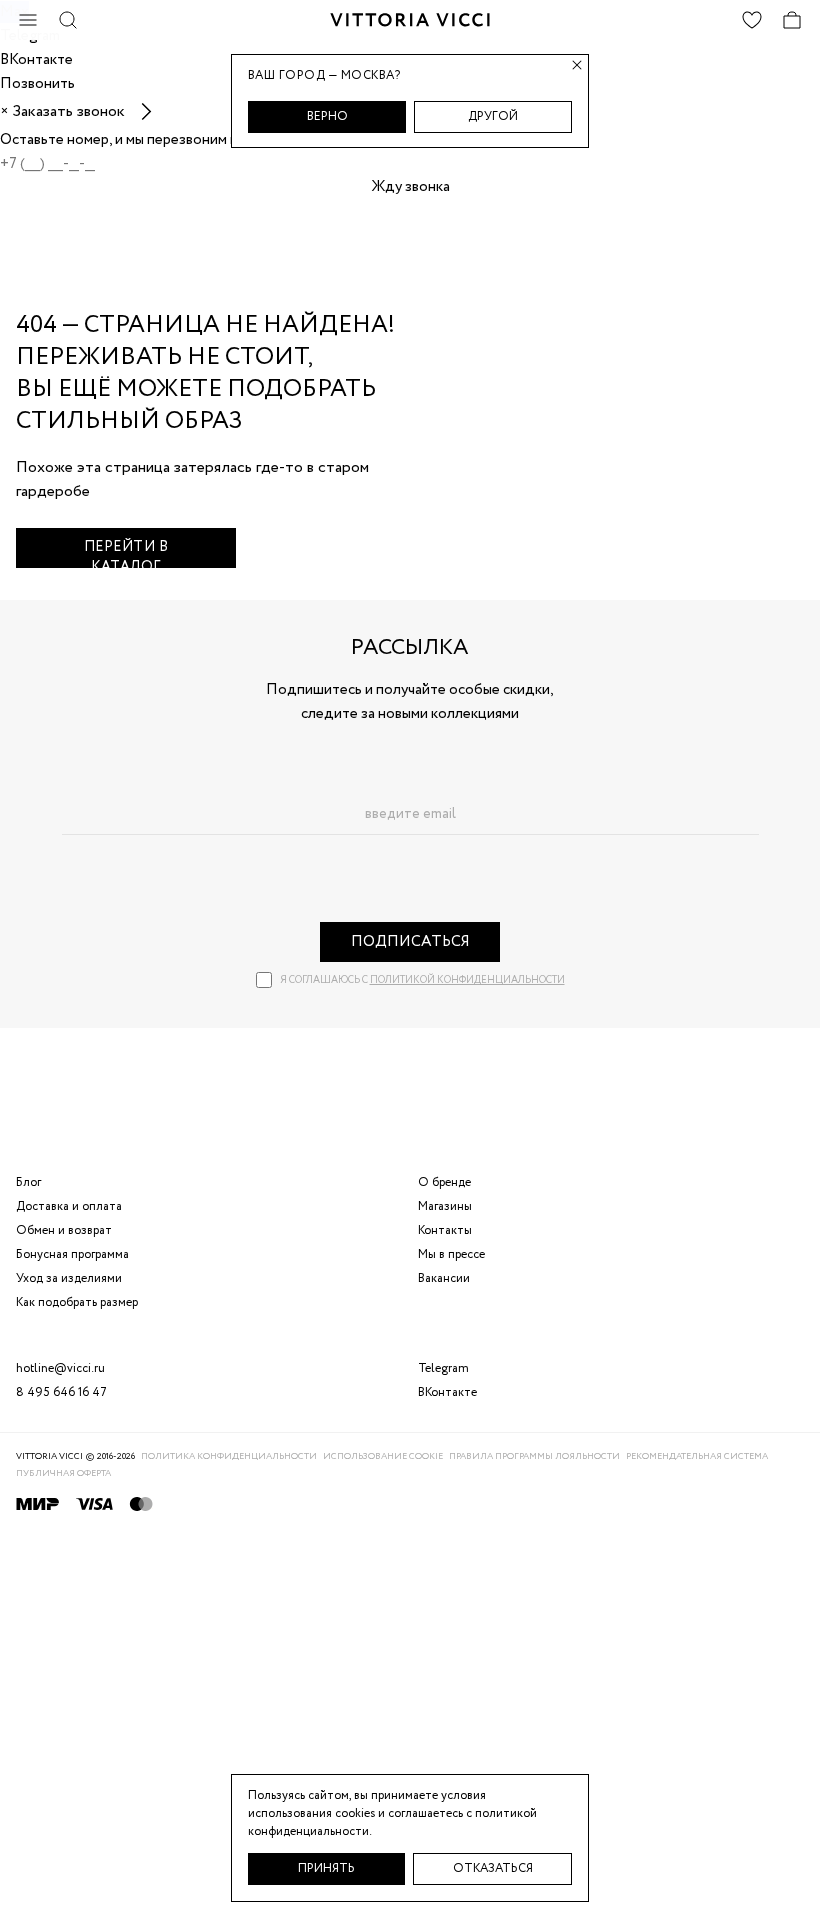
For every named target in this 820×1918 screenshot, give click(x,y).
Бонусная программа (72, 1254)
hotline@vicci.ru (60, 1368)
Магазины (445, 1206)
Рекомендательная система (697, 1456)
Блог (28, 1182)
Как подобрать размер (77, 1302)
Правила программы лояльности (534, 1456)
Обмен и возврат (64, 1230)
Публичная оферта (63, 1473)
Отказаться (493, 1868)
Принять (326, 1868)
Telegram (443, 1368)
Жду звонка (410, 187)
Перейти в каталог (126, 552)
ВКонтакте (447, 1392)
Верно (327, 116)
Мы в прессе (451, 1254)
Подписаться (410, 942)
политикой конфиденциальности (467, 980)
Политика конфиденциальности (229, 1456)
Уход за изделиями (69, 1278)
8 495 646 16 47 (61, 1392)
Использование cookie (383, 1456)
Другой (493, 116)
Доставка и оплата (69, 1206)
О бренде (444, 1182)
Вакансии (444, 1278)
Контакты (445, 1230)
